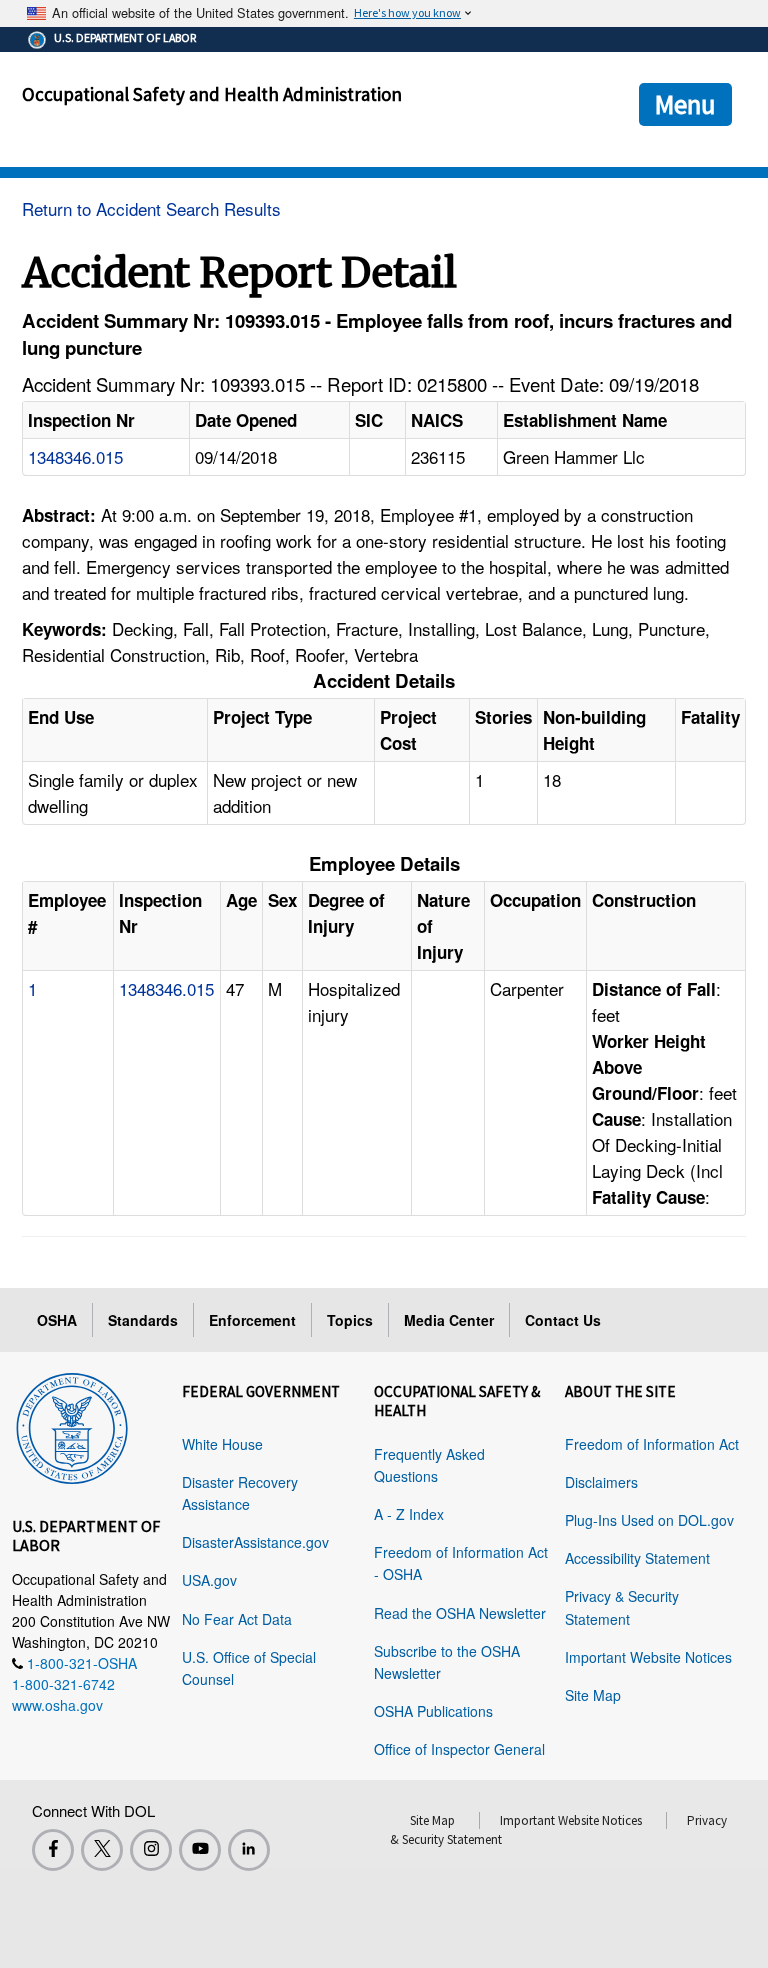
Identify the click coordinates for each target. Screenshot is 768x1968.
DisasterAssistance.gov (255, 1542)
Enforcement (252, 1320)
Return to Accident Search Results (151, 208)
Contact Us (563, 1320)
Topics (350, 1320)
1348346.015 (75, 456)
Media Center (449, 1320)
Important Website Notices (648, 1657)
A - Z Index (409, 1514)
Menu (685, 104)
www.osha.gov (57, 1705)
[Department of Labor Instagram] (151, 1850)
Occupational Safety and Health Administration (212, 94)
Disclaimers (601, 1482)
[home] (72, 1425)
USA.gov (209, 1580)
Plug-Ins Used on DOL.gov (649, 1520)
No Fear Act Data (237, 1619)
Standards (143, 1320)
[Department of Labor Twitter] (102, 1850)
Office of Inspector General (459, 1749)
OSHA (57, 1320)
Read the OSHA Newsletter (460, 1613)
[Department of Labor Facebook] (53, 1850)
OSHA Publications (433, 1711)
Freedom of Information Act (652, 1444)
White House (222, 1444)
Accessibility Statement (637, 1558)
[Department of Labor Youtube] (200, 1850)
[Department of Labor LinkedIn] (249, 1850)
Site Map (593, 1695)
